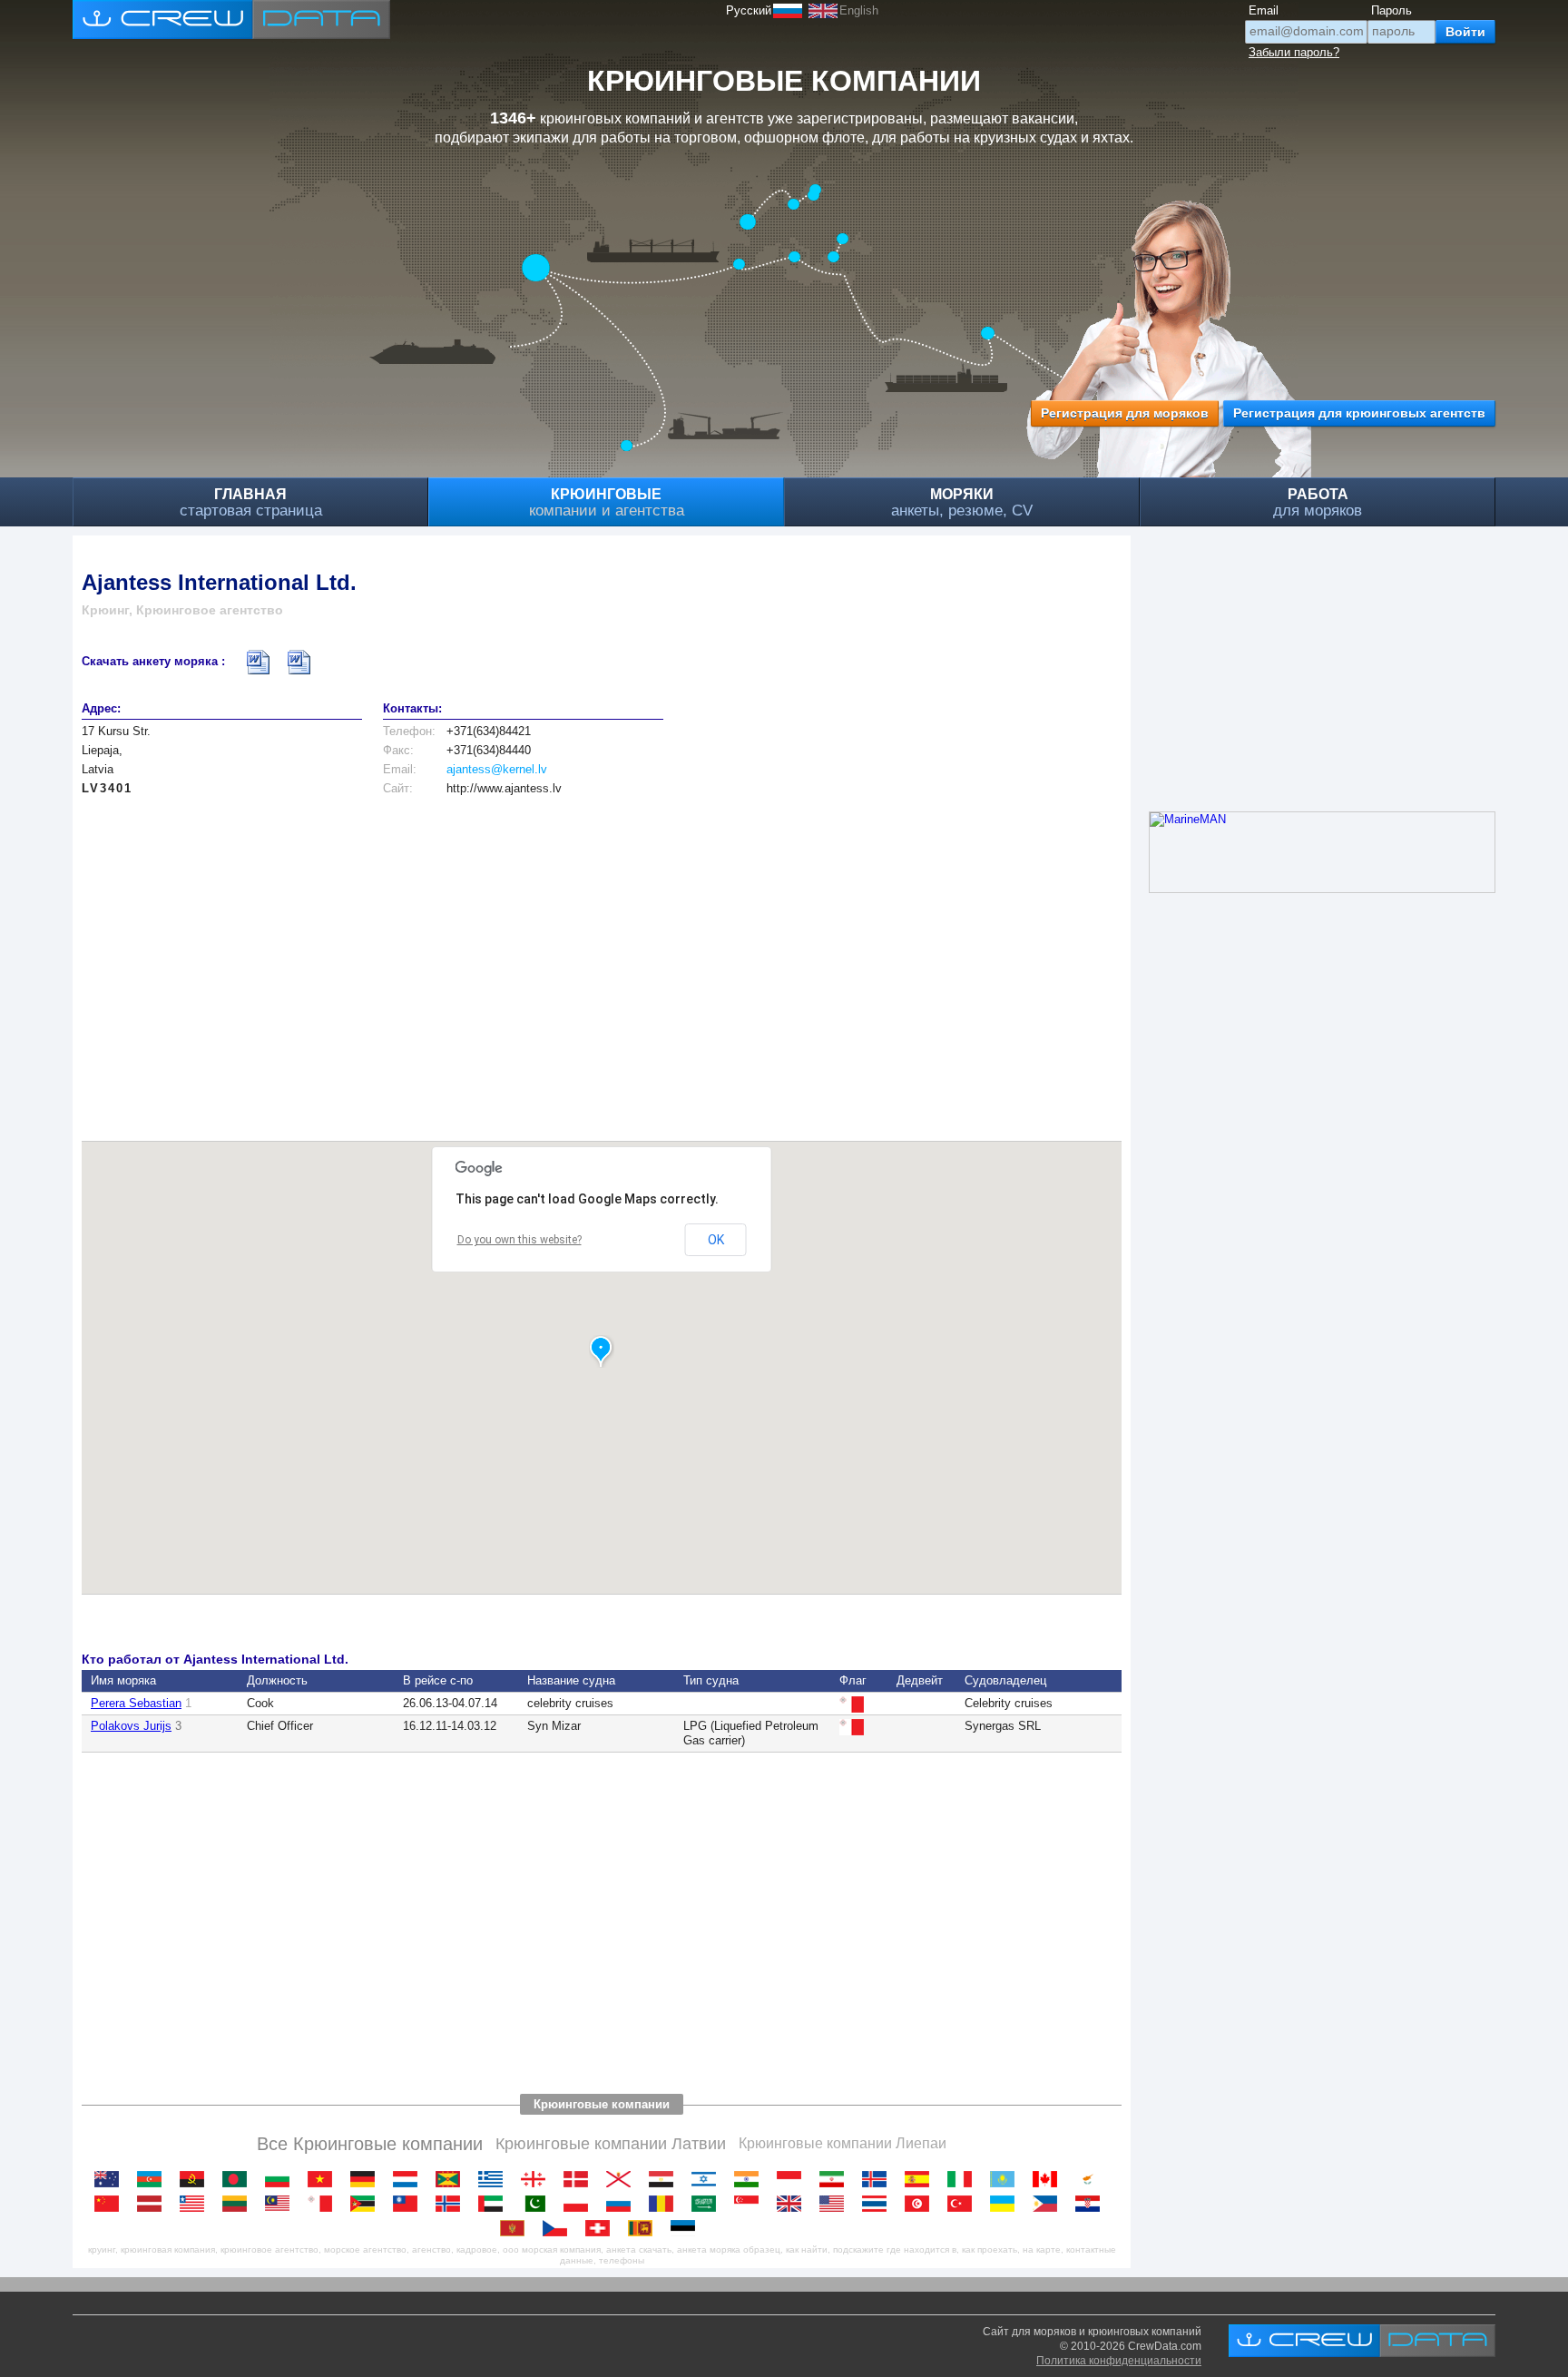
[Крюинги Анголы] (196, 2179)
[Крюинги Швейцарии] (602, 2228)
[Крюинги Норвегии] (452, 2204)
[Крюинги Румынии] (666, 2204)
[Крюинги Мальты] (324, 2204)
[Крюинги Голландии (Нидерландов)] (410, 2179)
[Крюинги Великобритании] (794, 2204)
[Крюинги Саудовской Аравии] (708, 2204)
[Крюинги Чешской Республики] (559, 2228)
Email (1264, 10)
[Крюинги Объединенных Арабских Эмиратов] (495, 2204)
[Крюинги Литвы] (239, 2204)
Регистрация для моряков (1125, 413)
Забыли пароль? (1294, 52)
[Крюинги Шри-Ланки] (645, 2228)
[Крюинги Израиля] (708, 2179)
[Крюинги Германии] (367, 2179)
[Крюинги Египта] (666, 2179)
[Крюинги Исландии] (879, 2179)
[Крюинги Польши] (580, 2204)
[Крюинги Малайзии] (282, 2204)
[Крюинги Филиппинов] (1049, 2204)
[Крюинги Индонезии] (794, 2179)
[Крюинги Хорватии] (1092, 2204)
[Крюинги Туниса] (921, 2204)
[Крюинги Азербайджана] (154, 2179)
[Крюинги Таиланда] (879, 2204)
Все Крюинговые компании (370, 2144)
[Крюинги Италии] (964, 2179)
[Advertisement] (602, 959)
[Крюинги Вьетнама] (324, 2179)
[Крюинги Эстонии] (687, 2228)
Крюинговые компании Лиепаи (843, 2143)
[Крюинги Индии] (751, 2179)
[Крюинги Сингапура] (751, 2204)
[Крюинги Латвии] (154, 2204)
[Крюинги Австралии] (111, 2179)
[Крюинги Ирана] (836, 2179)
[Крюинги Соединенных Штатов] (836, 2204)
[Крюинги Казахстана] (1007, 2179)
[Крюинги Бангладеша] (239, 2179)
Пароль (1392, 10)
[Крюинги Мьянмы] (410, 2204)
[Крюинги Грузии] (538, 2179)
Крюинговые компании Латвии (611, 2144)
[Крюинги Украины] (1007, 2204)
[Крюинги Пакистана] (538, 2204)
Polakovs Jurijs (131, 1726)
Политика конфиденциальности (1119, 2361)
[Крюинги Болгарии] (282, 2179)
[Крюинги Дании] (580, 2179)
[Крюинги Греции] (495, 2179)
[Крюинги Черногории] (517, 2228)
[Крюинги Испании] (921, 2179)
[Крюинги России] (623, 2204)
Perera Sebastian (136, 1703)
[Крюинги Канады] (1049, 2179)
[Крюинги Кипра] (1092, 2179)
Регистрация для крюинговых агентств (1359, 413)
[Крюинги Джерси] (623, 2179)
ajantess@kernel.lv (497, 769)
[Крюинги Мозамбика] (367, 2204)
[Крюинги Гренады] (452, 2179)
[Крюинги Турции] (964, 2204)
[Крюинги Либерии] (196, 2204)
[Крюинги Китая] (111, 2204)
